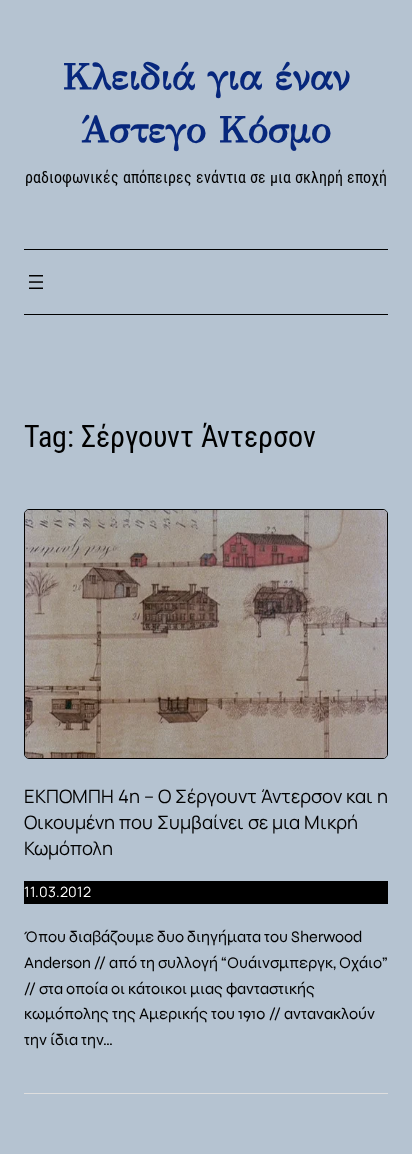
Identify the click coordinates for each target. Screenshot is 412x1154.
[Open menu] (36, 282)
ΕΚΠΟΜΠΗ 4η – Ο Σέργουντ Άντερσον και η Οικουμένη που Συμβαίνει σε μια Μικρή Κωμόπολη (206, 822)
